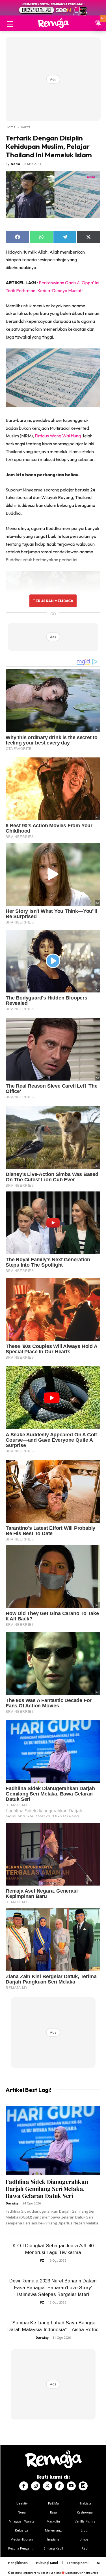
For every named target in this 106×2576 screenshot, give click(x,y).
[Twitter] (47, 2486)
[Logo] (53, 23)
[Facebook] (24, 2486)
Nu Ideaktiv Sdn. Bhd (49, 2573)
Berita (26, 127)
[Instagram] (36, 2486)
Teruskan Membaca (53, 601)
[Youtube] (71, 2486)
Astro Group (91, 2573)
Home (11, 127)
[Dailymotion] (83, 2486)
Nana (15, 164)
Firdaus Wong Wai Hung (58, 436)
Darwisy (12, 2203)
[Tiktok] (59, 2486)
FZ (42, 2260)
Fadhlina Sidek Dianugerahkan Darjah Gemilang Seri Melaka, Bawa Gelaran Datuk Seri (47, 2189)
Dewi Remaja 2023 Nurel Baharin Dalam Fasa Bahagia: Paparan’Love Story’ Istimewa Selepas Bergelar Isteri (53, 2288)
